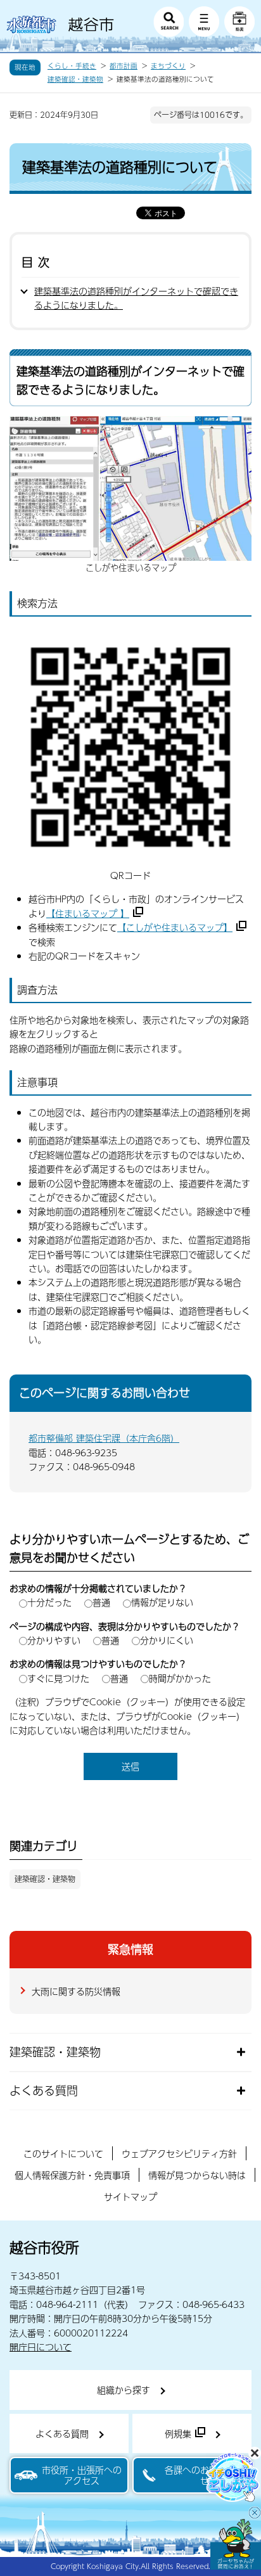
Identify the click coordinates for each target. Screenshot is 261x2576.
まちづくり (168, 66)
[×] (236, 2544)
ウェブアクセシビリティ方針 (179, 2153)
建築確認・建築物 (75, 79)
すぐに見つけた (58, 1678)
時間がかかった (180, 1678)
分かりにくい (167, 1640)
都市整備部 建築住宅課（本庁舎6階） (104, 1438)
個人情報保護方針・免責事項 (72, 2175)
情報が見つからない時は (197, 2175)
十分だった (49, 1602)
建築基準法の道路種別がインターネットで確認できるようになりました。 (136, 298)
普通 (101, 1602)
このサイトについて (63, 2153)
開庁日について (41, 2347)
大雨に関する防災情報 (76, 1991)
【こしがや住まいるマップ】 (175, 927)
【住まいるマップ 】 (88, 913)
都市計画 (124, 66)
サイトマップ (130, 2196)
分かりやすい (54, 1640)
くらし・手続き (72, 66)
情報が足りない (162, 1602)
